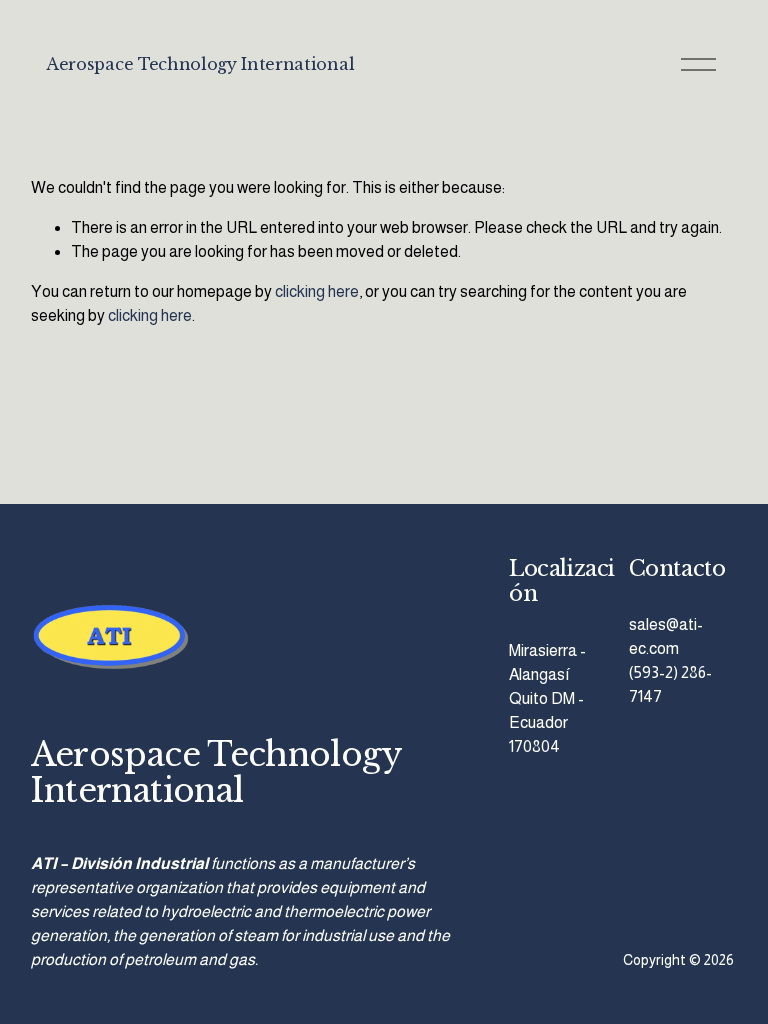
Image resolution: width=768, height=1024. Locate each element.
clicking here (317, 291)
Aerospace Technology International (200, 64)
